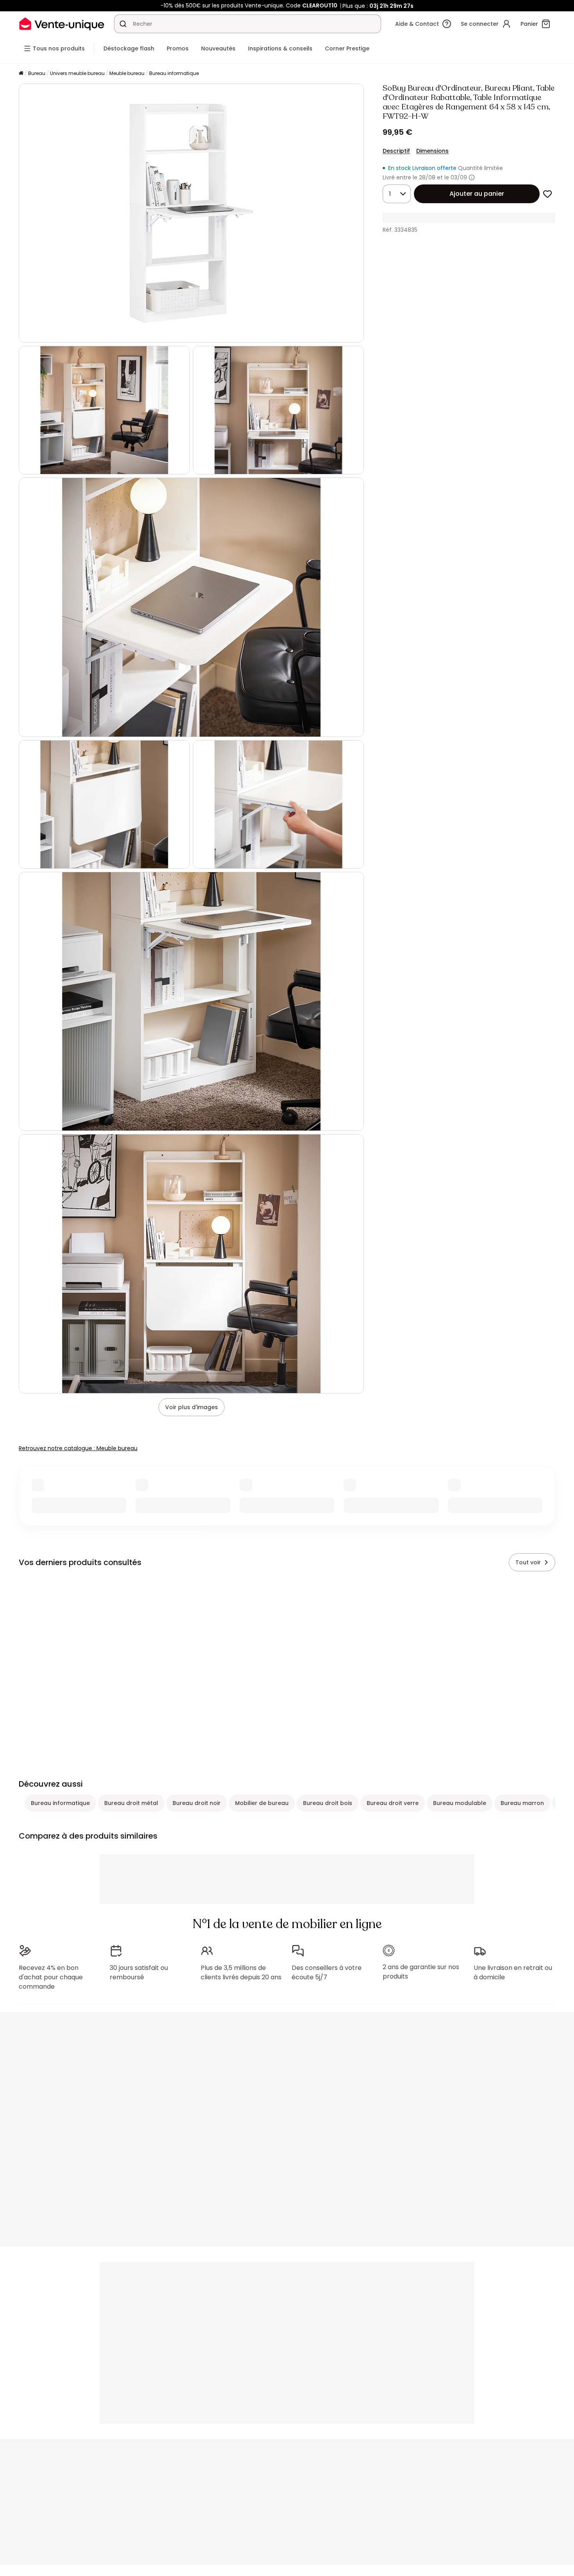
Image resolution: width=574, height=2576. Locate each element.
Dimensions (432, 151)
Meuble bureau (127, 73)
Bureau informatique (174, 73)
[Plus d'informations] (472, 177)
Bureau (37, 73)
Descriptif (396, 151)
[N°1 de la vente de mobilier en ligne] (62, 24)
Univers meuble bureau (77, 73)
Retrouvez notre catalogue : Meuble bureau (78, 1448)
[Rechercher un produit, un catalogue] (123, 24)
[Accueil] (21, 74)
